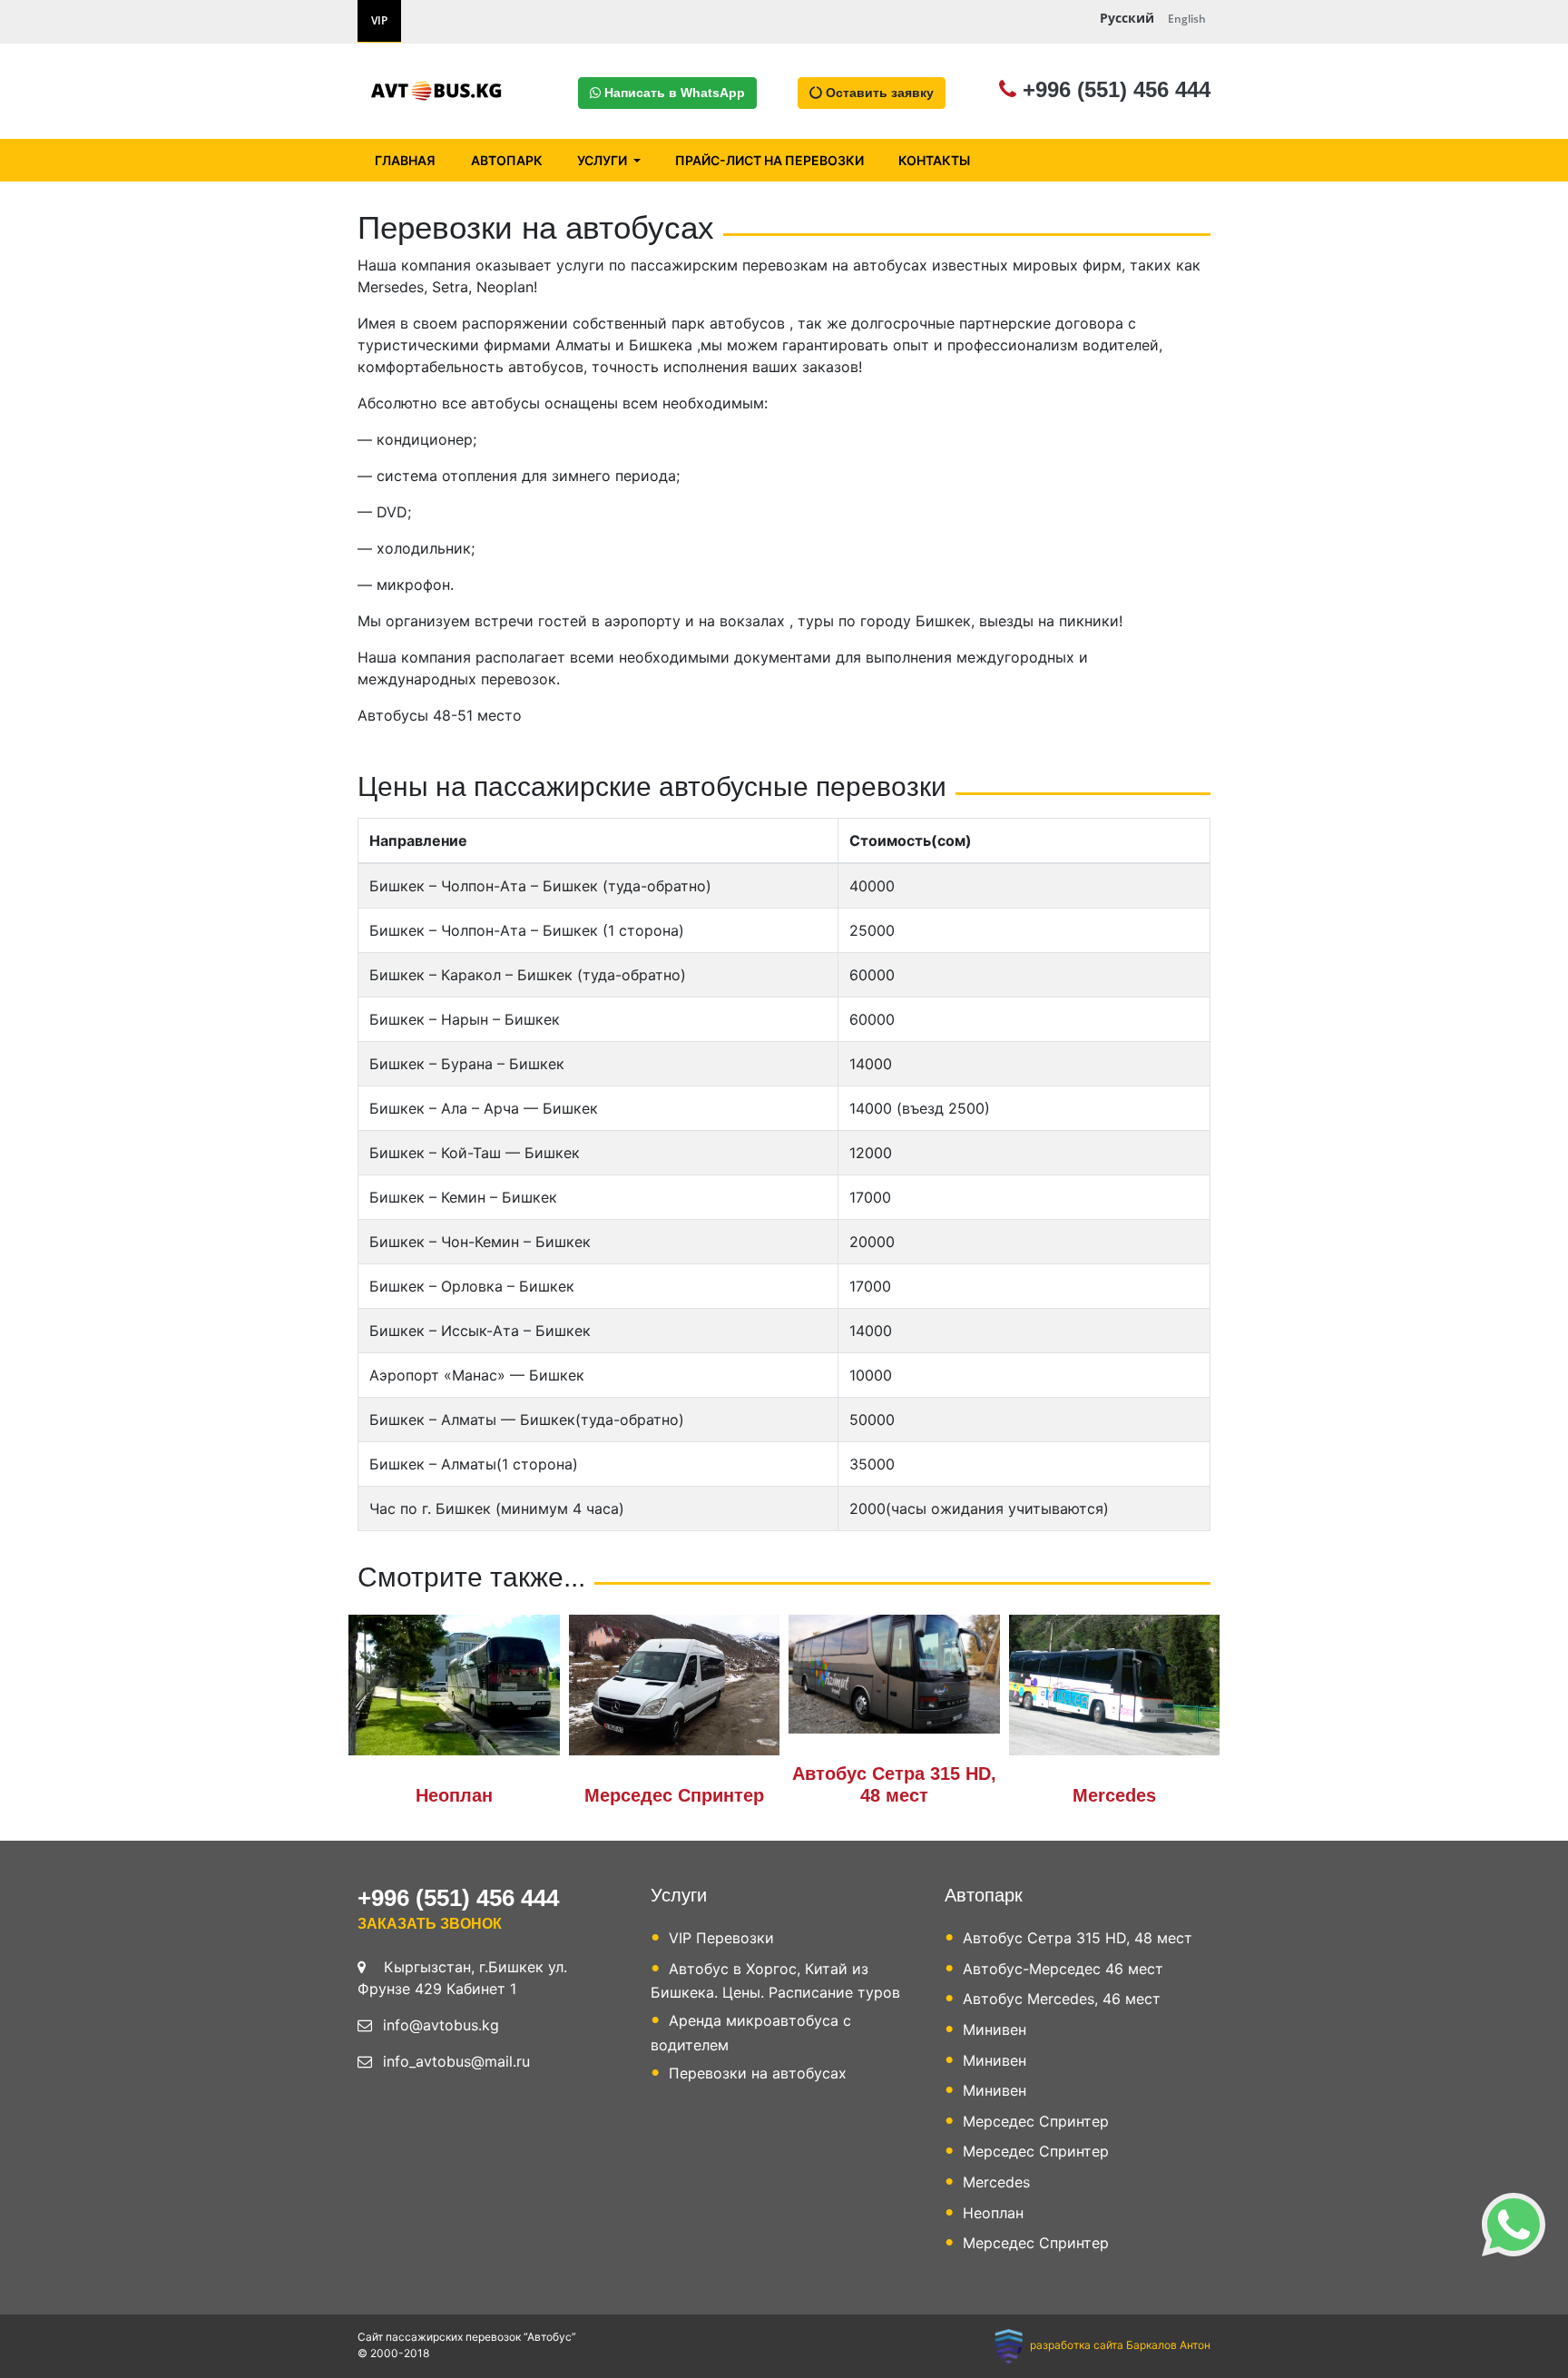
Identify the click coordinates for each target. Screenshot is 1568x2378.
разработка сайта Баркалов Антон (1119, 2345)
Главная (405, 160)
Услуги (603, 160)
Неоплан (454, 1795)
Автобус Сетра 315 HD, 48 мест (1078, 1938)
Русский (1127, 18)
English (1187, 19)
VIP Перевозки (721, 1938)
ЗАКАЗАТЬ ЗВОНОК (430, 1924)
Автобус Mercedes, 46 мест (1062, 1999)
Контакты (934, 160)
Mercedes (1114, 1795)
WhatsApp (675, 93)
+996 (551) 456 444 (1113, 89)
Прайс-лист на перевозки (769, 160)
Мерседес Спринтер (674, 1795)
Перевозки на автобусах (758, 2073)
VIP (379, 20)
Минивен (995, 2029)
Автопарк (507, 160)
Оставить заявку (878, 93)
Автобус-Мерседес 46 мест (1063, 1969)
